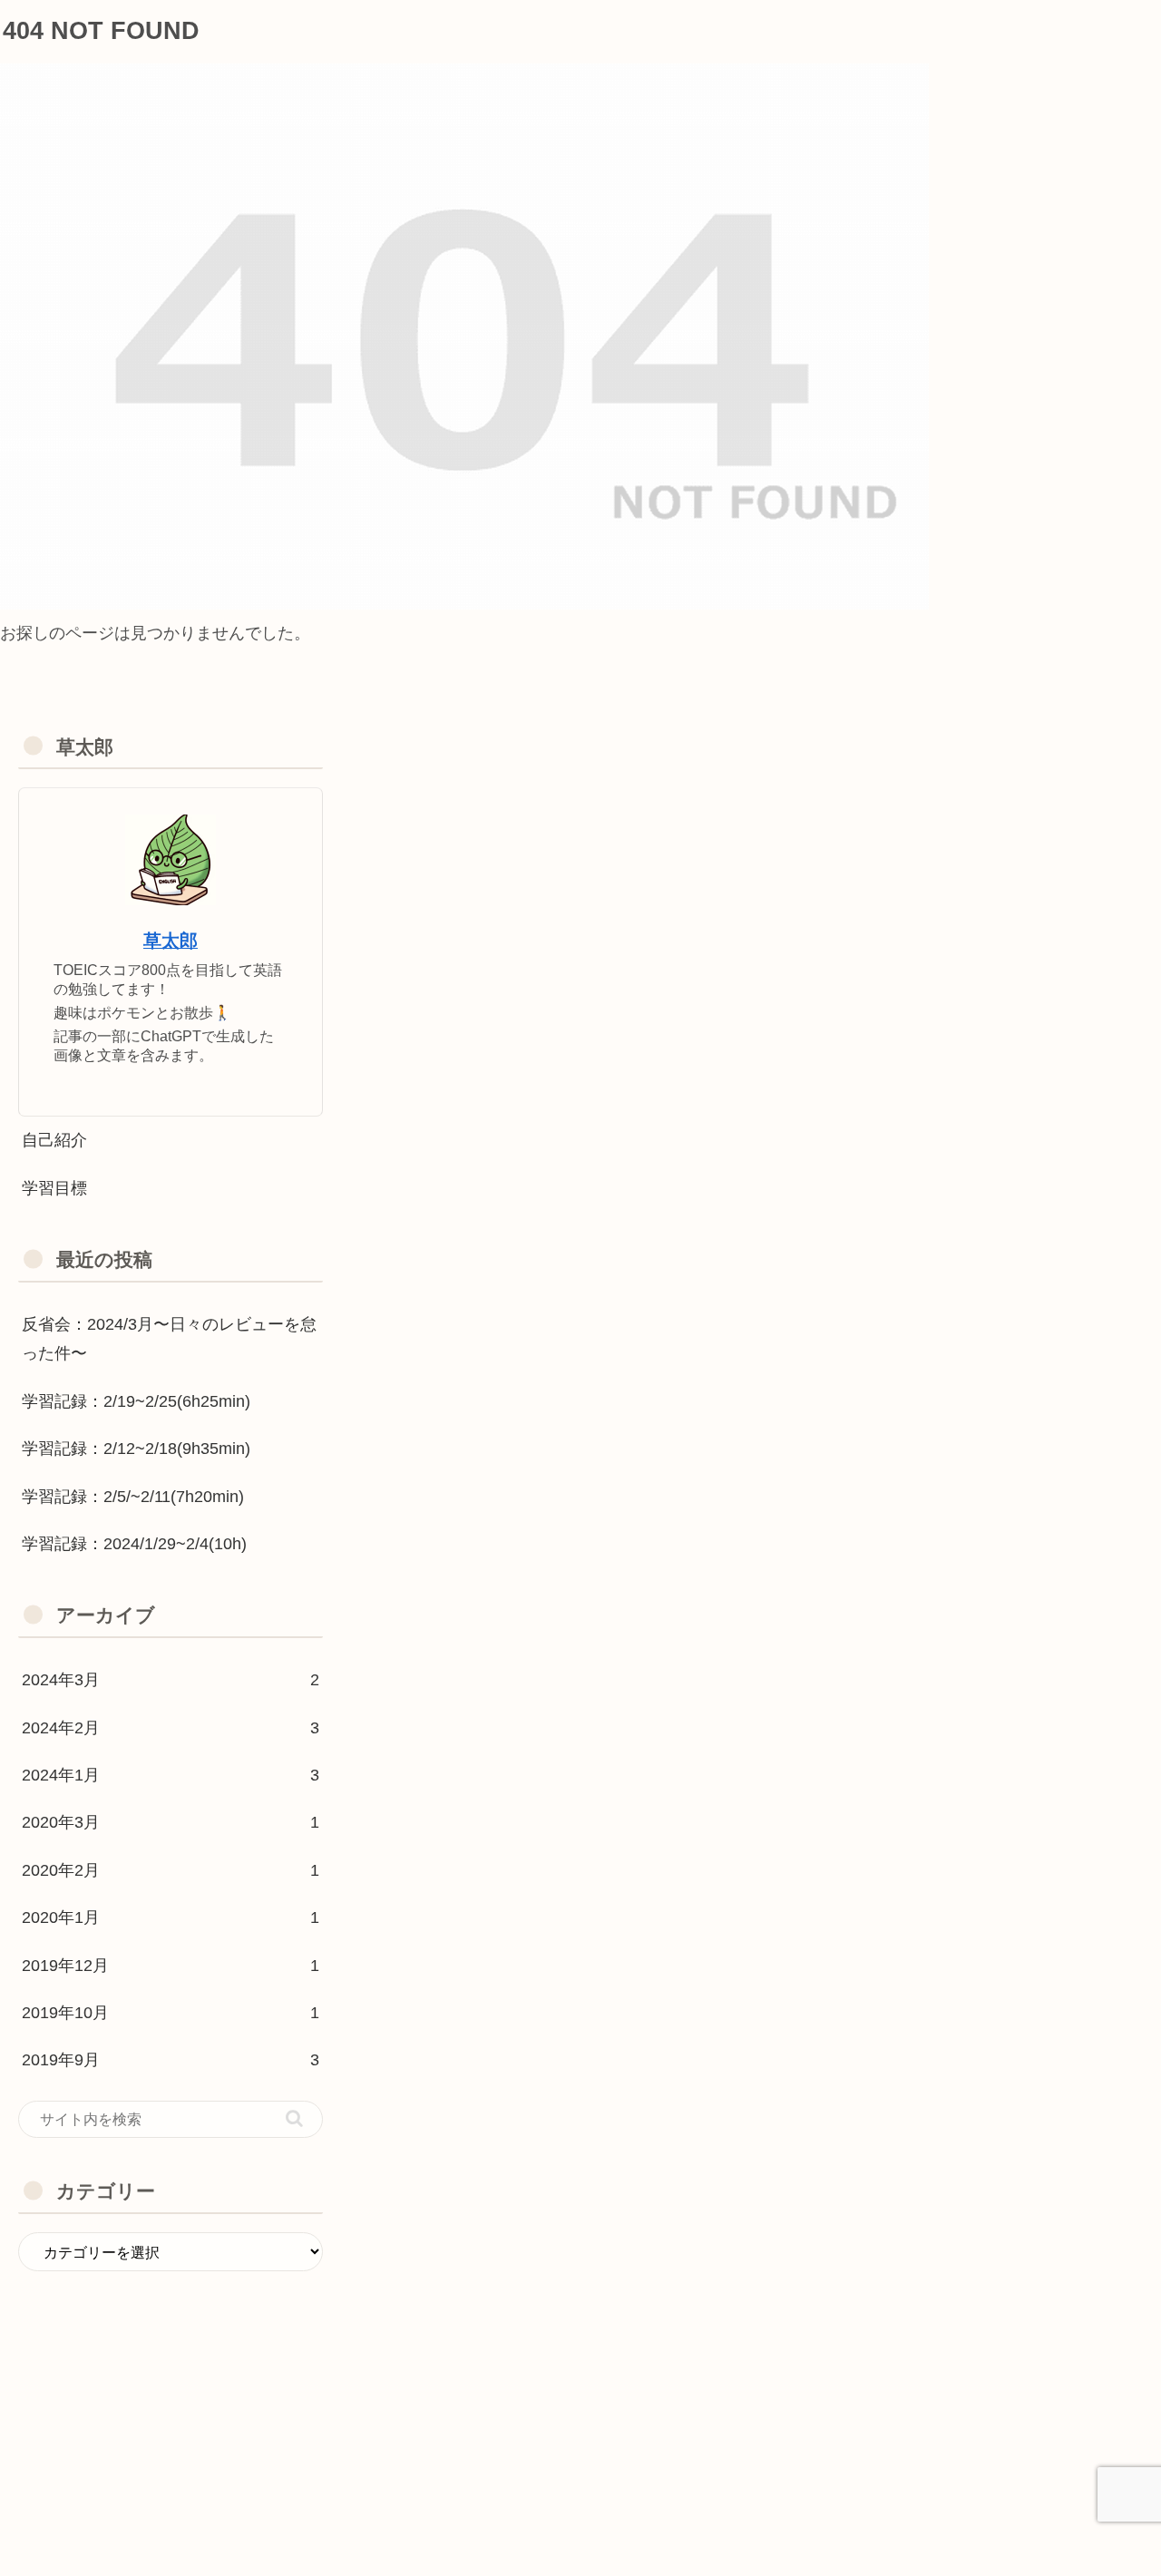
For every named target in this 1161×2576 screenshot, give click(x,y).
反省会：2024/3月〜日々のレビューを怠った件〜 (169, 1339)
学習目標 (54, 1188)
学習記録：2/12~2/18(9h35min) (136, 1449)
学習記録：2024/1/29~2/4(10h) (134, 1544)
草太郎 (171, 941)
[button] (294, 2118)
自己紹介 (54, 1140)
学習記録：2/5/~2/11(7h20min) (133, 1497)
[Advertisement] (171, 2398)
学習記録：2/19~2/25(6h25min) (136, 1401)
